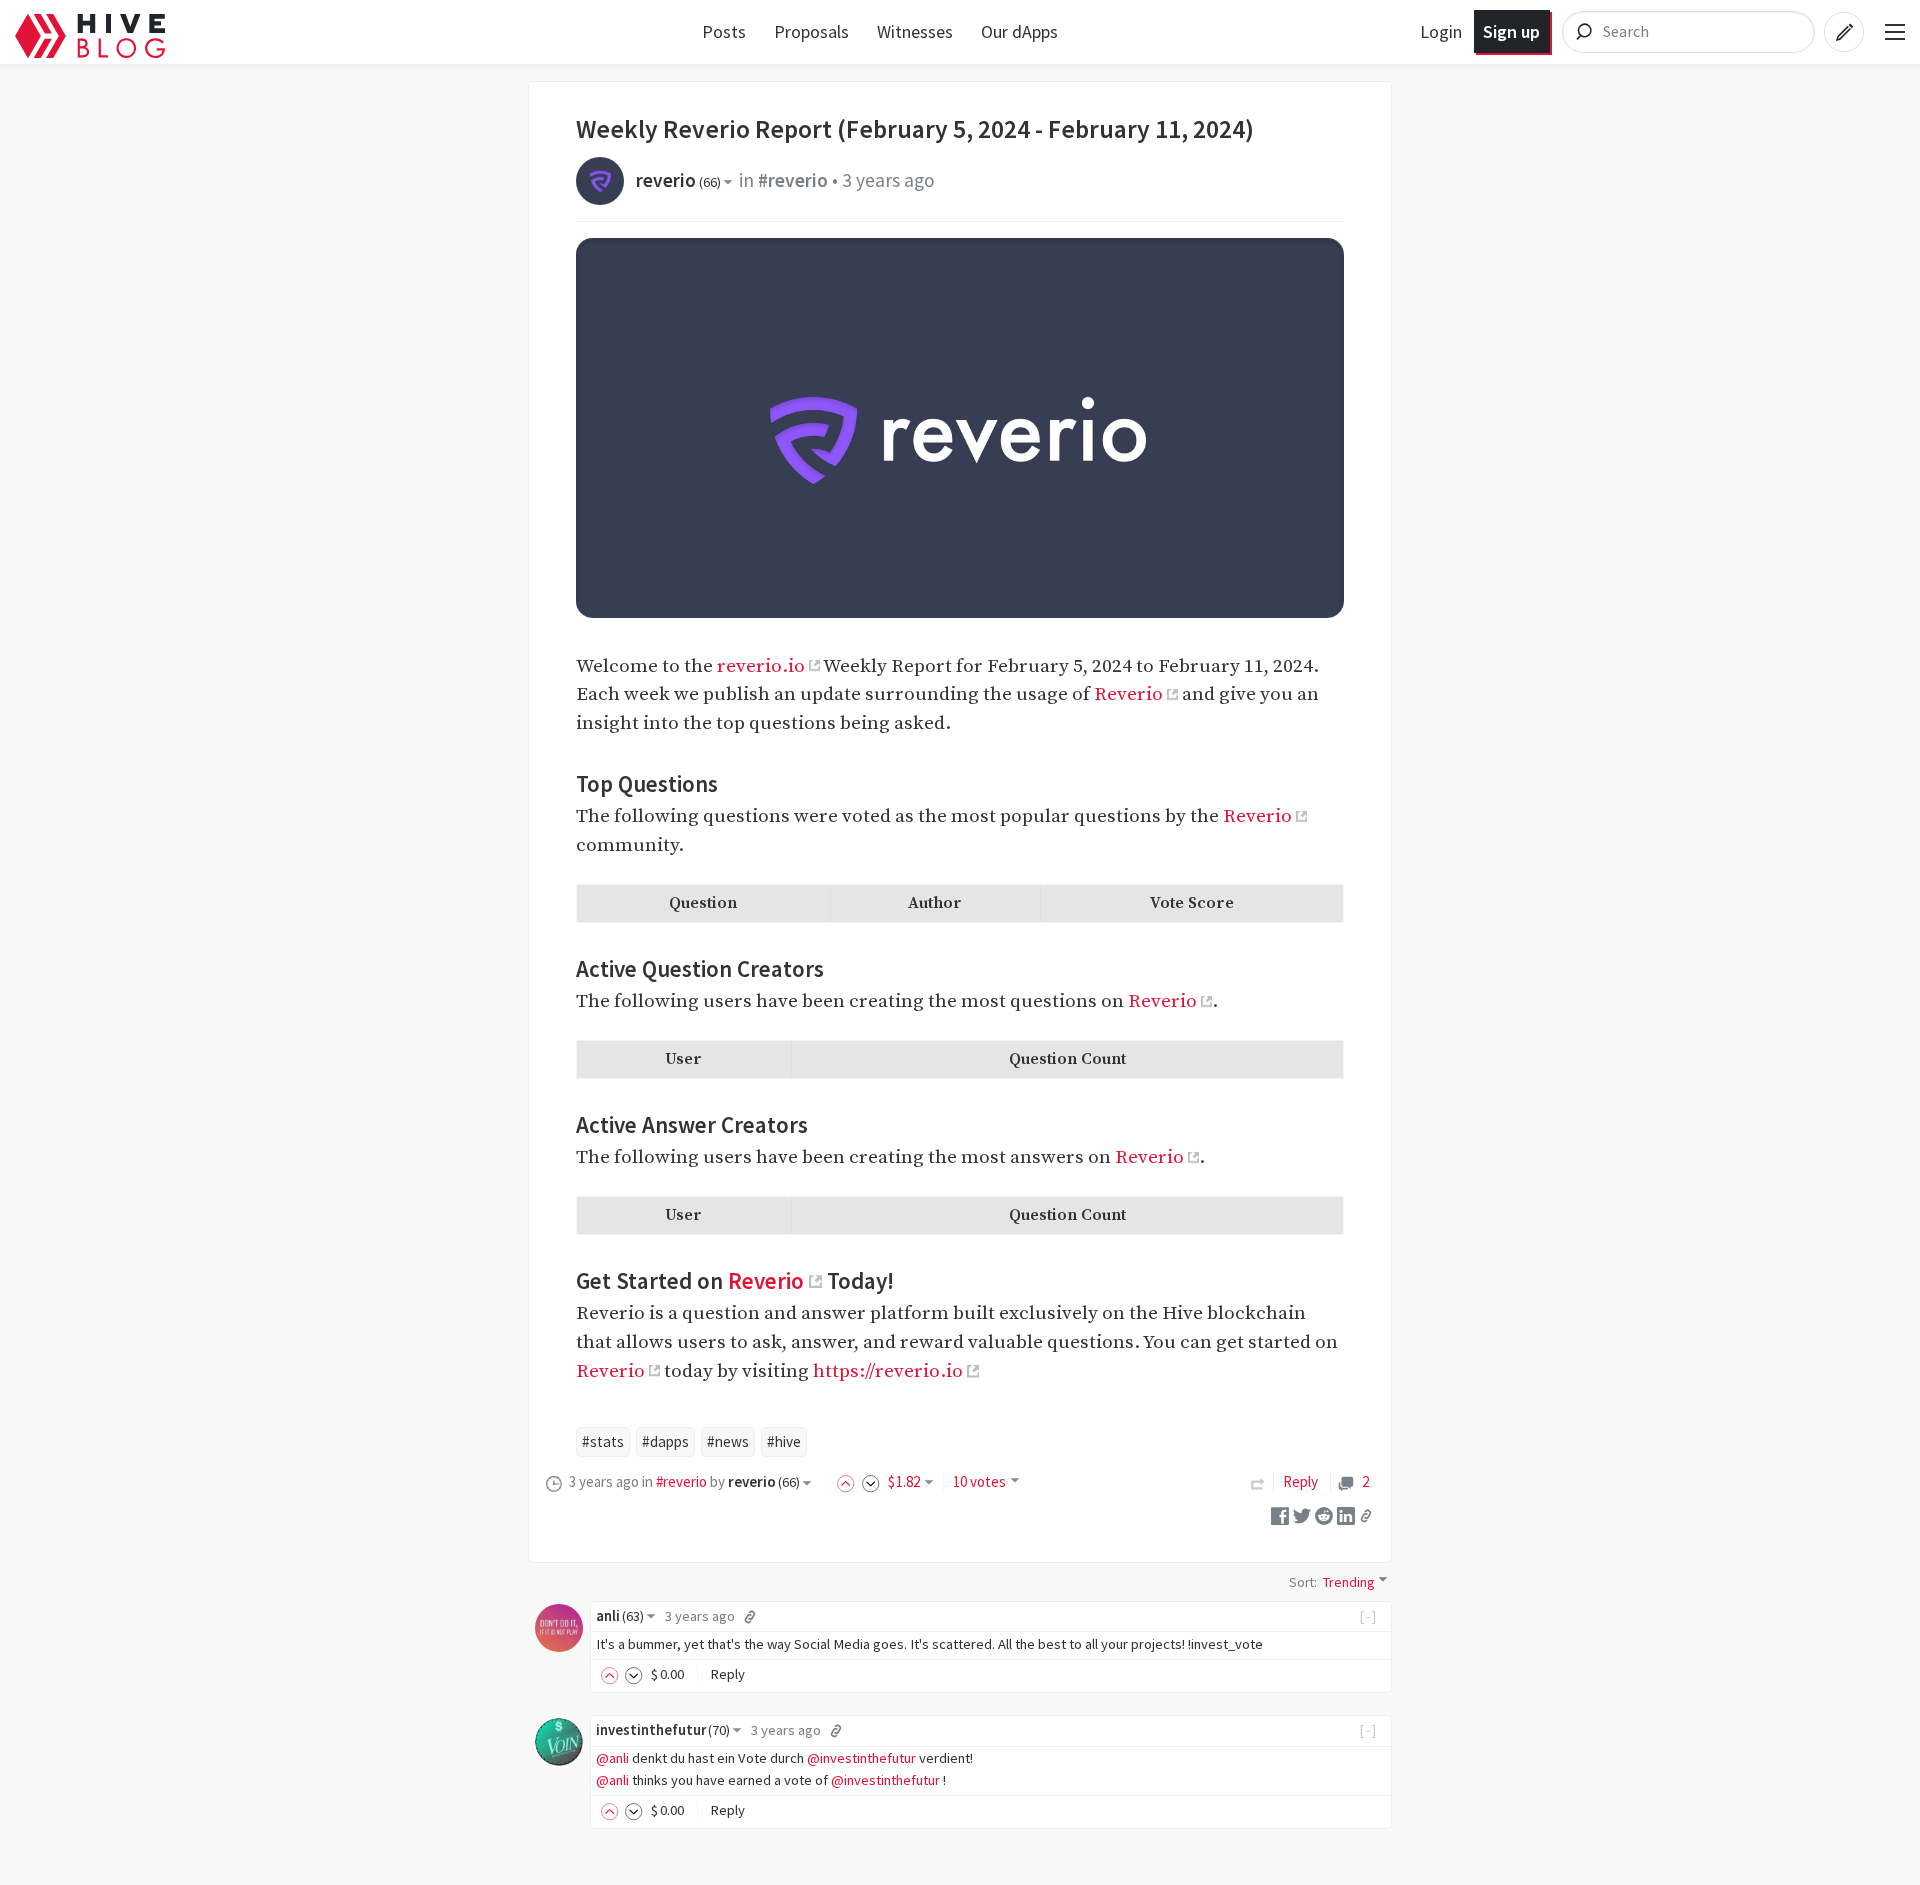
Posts (724, 31)
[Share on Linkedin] (1346, 1514)
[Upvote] (849, 1481)
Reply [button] (727, 1674)
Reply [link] (1300, 1481)
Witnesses (915, 31)
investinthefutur (663, 1730)
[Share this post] (1366, 1515)
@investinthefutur (861, 1758)
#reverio (793, 180)
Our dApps (1019, 31)
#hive (784, 1441)
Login (1441, 31)
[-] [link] (1368, 1616)
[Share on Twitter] (1302, 1514)
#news (728, 1441)
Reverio (1128, 694)
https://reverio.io (888, 1371)
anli (620, 1616)
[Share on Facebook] (1280, 1514)
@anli (612, 1758)
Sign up (1511, 31)
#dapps (665, 1441)
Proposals (811, 31)
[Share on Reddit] (1324, 1514)
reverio (678, 180)
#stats (603, 1441)
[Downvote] (871, 1481)
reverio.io (761, 666)
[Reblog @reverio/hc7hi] (1258, 1481)
